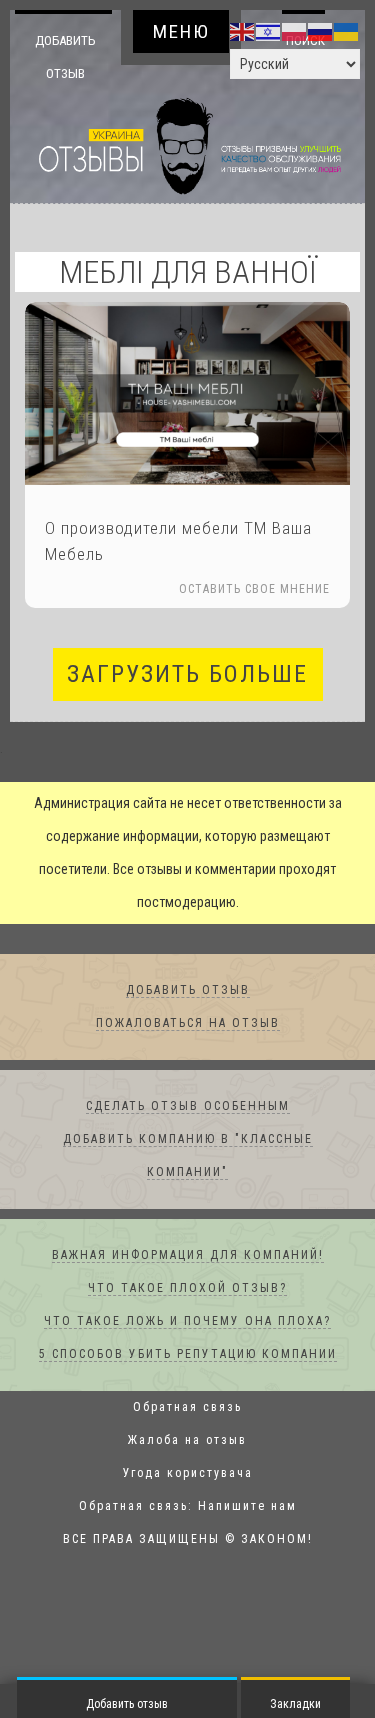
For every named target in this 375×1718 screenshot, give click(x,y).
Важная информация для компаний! (188, 1256)
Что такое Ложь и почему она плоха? (187, 1322)
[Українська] (347, 31)
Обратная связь (187, 1408)
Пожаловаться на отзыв (188, 1024)
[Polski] (295, 31)
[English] (243, 31)
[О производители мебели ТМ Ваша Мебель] (187, 394)
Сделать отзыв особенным (188, 1107)
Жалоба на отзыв (187, 1441)
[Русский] (321, 31)
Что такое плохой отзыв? (187, 1289)
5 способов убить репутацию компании (188, 1355)
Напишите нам (247, 1507)
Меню (181, 31)
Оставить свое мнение (254, 590)
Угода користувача (188, 1474)
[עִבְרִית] (269, 31)
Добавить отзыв (65, 56)
